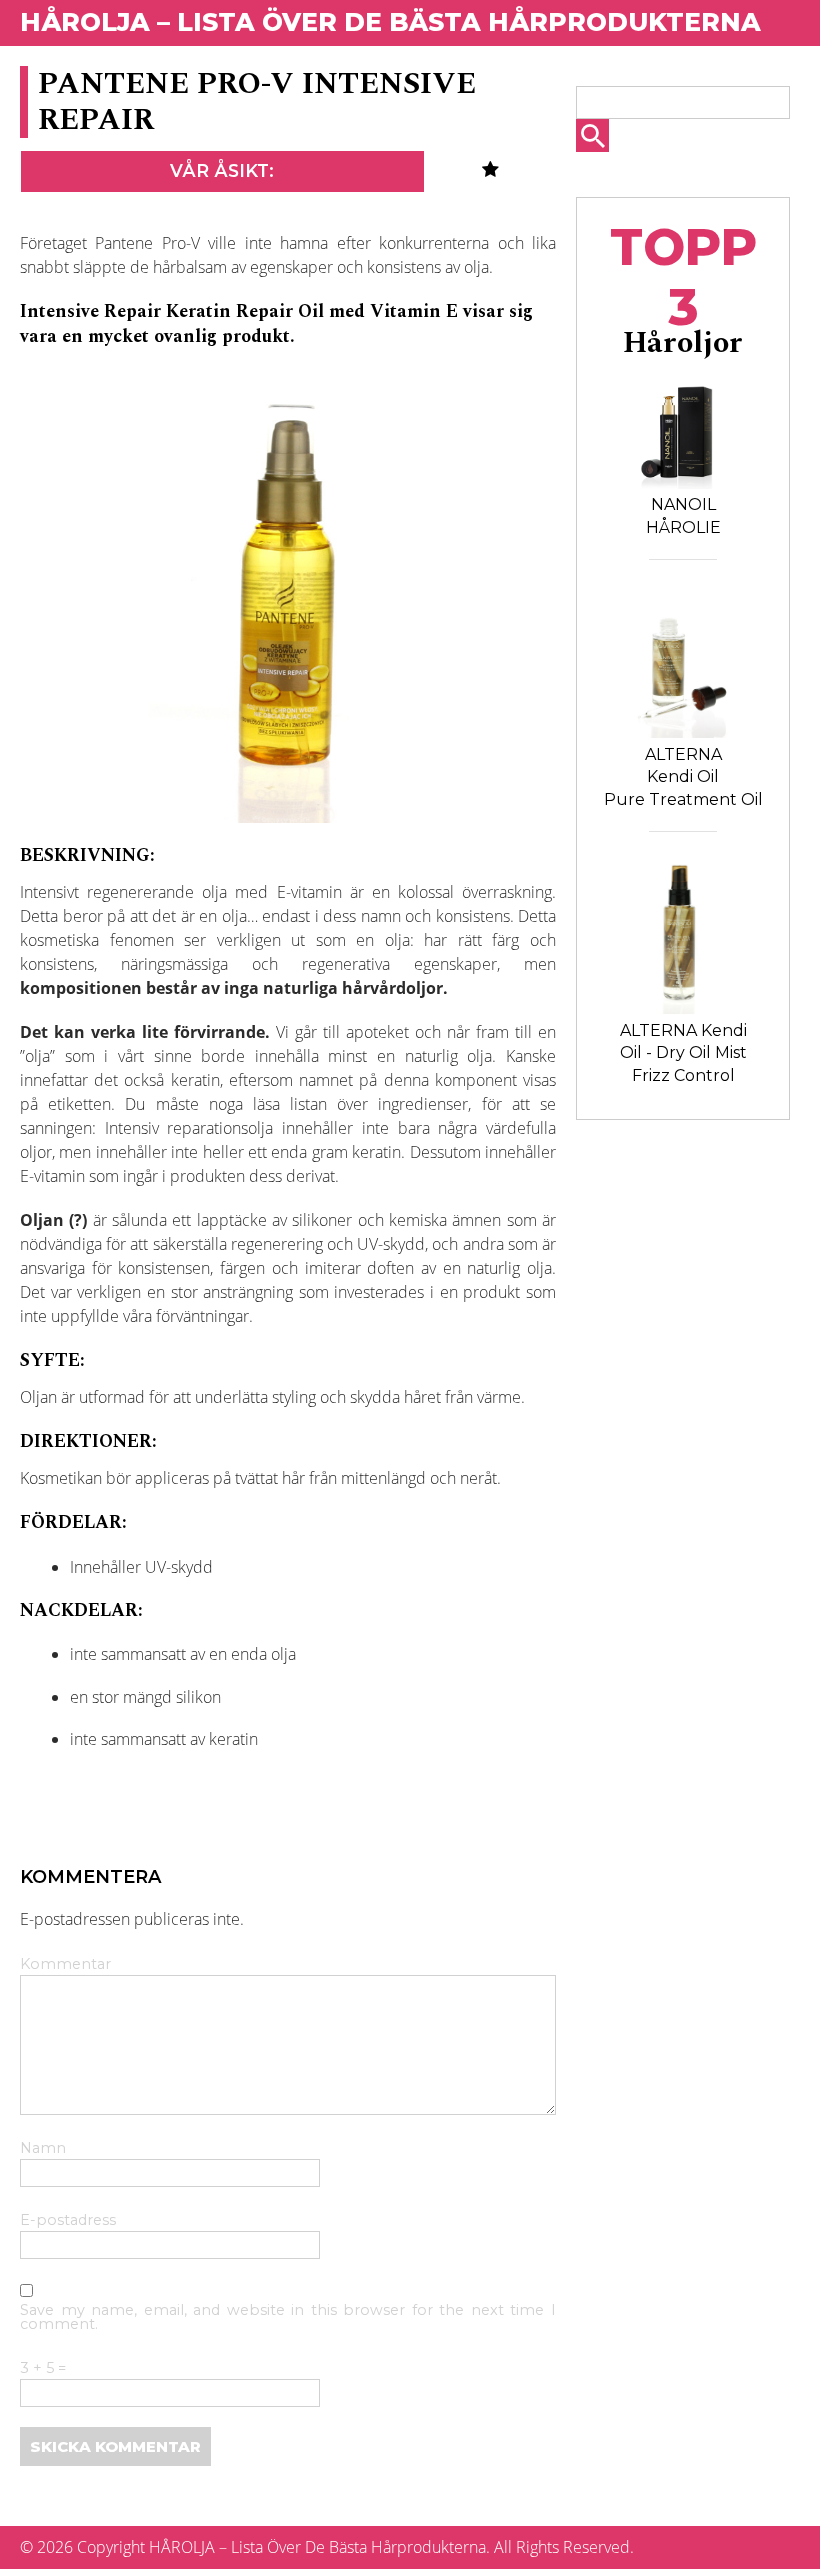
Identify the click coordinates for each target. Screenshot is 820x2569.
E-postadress (68, 2221)
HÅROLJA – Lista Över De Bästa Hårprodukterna (390, 22)
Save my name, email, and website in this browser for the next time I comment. (288, 2318)
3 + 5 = (43, 2369)
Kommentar (65, 1965)
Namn (43, 2149)
